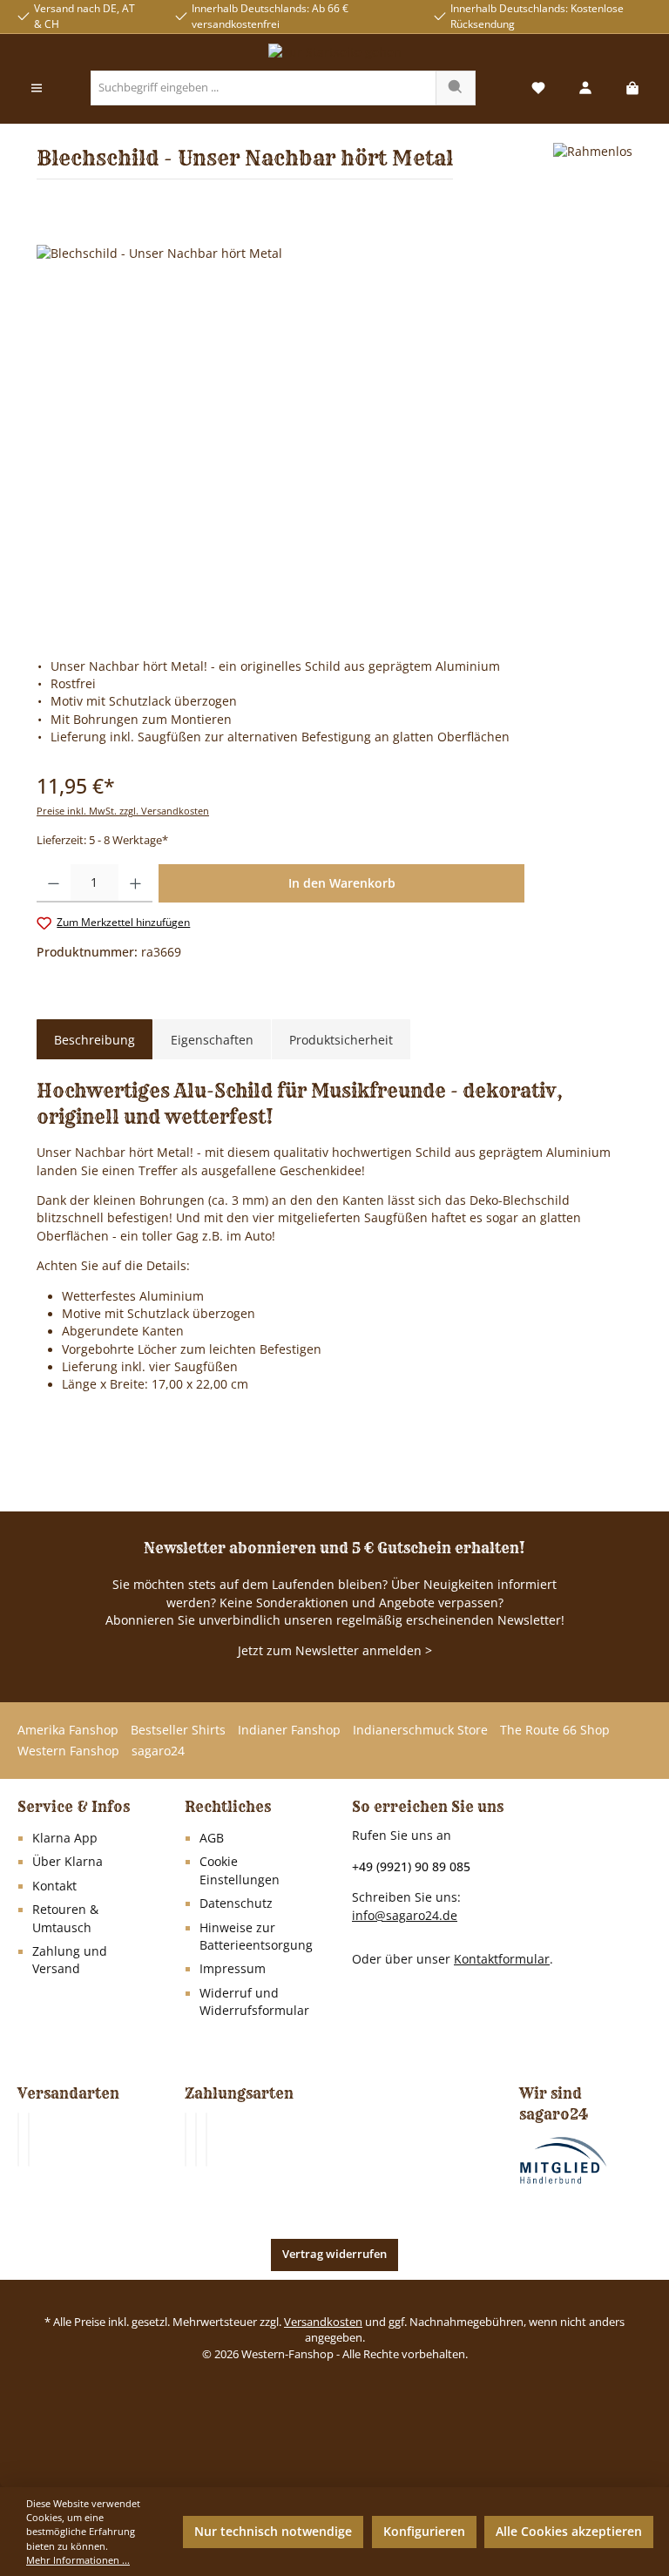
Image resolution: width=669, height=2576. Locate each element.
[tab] (95, 1040)
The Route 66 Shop (555, 1730)
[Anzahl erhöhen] (135, 883)
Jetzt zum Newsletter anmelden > (335, 1651)
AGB (212, 1838)
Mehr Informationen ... (78, 2560)
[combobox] (264, 88)
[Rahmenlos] (593, 168)
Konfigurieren (424, 2532)
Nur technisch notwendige (273, 2532)
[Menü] (37, 88)
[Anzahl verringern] (54, 883)
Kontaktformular (502, 1959)
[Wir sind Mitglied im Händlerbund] (564, 2160)
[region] (334, 432)
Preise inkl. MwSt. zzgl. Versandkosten (123, 811)
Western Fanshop (68, 1751)
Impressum (233, 1969)
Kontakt (54, 1886)
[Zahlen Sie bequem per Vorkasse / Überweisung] (196, 2140)
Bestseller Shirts (178, 1730)
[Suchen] (456, 88)
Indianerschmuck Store (420, 1730)
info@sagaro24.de (405, 1916)
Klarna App (65, 1838)
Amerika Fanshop (68, 1730)
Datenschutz (236, 1903)
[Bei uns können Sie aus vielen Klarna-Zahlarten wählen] (186, 2140)
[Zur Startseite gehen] (334, 52)
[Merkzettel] (538, 88)
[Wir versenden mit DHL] (18, 2140)
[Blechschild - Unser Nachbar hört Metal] (334, 432)
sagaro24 (158, 1751)
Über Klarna (68, 1862)
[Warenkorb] (632, 88)
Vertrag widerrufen (334, 2254)
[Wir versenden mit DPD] (29, 2140)
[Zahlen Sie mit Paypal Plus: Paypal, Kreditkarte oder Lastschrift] (206, 2140)
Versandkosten (323, 2322)
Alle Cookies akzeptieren (569, 2532)
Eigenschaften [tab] (212, 1040)
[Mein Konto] (585, 88)
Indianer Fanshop (289, 1730)
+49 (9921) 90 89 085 (411, 1866)
